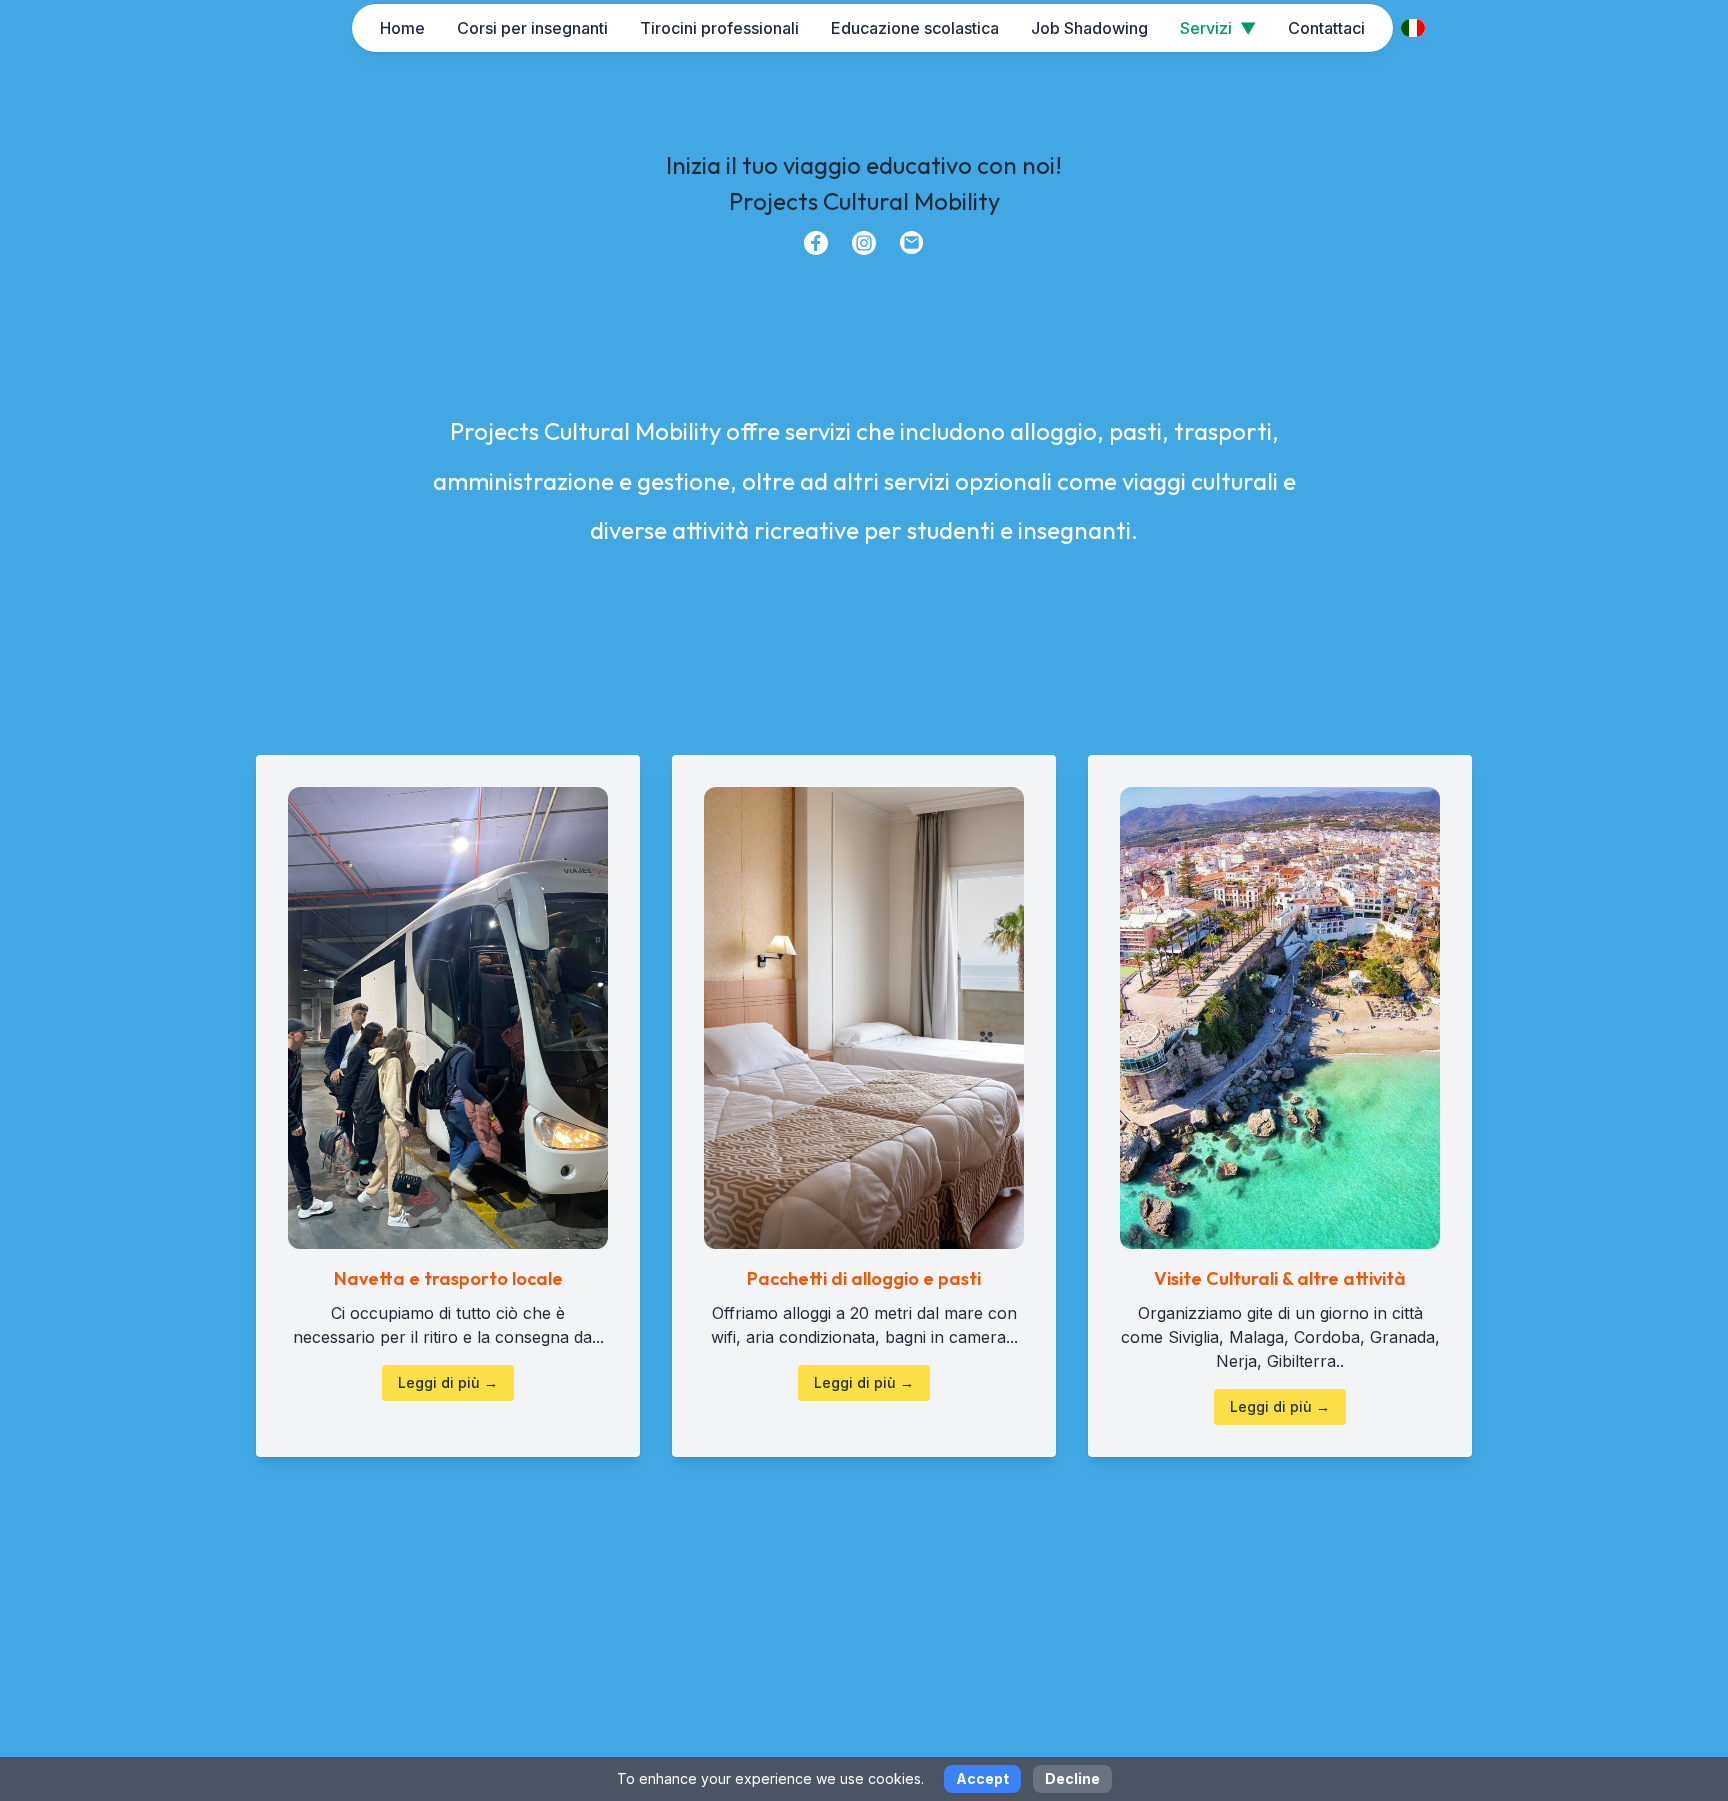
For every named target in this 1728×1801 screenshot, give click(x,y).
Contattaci (1326, 28)
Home (402, 28)
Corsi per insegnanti (532, 28)
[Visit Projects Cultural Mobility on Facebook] (816, 243)
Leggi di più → (448, 1382)
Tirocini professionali (719, 28)
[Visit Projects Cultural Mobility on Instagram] (864, 243)
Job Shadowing (1089, 28)
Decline (1072, 1778)
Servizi (1218, 28)
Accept (982, 1778)
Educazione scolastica (915, 28)
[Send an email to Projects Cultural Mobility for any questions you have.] (912, 243)
